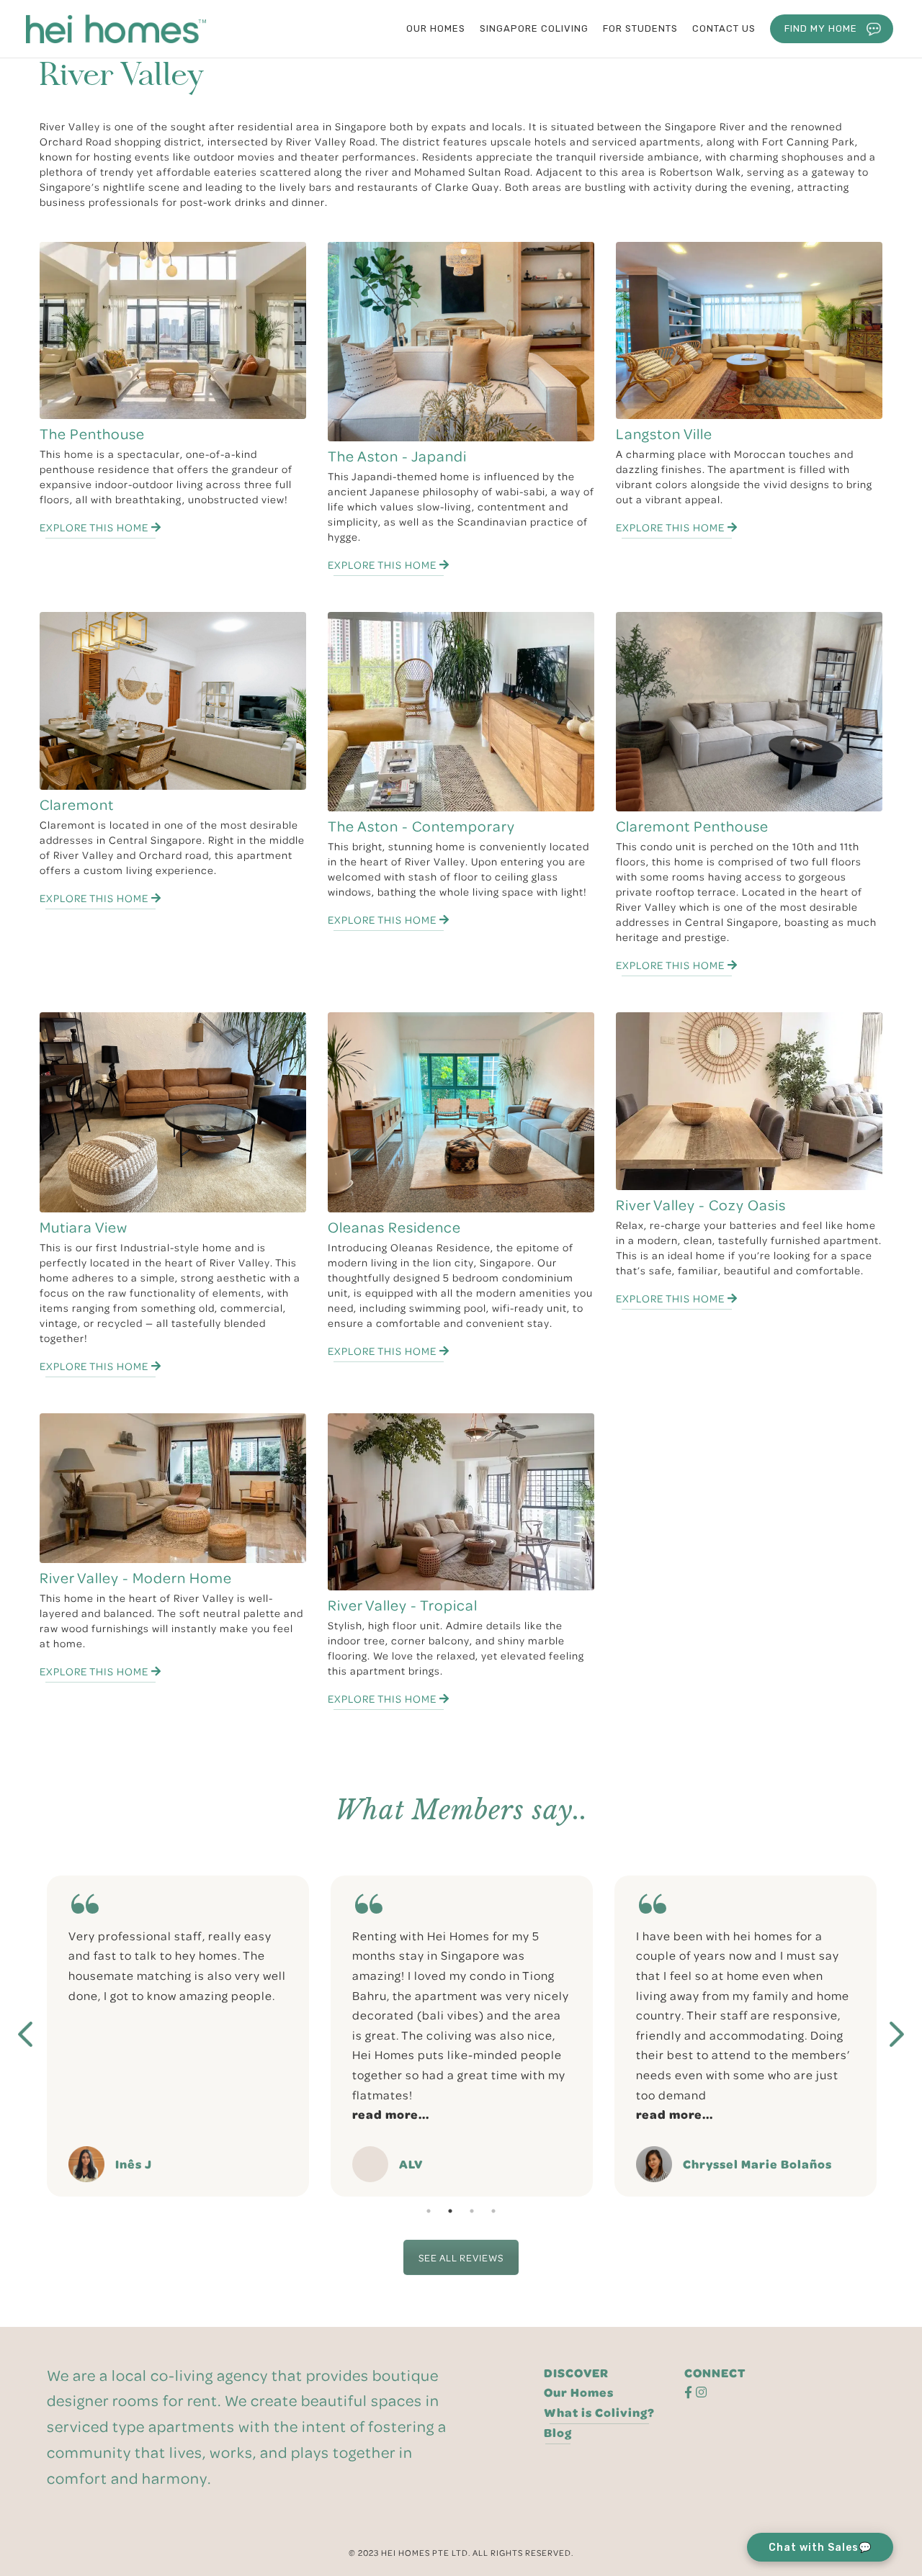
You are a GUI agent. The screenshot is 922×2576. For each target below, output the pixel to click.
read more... (107, 2114)
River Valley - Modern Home (136, 1578)
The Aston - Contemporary (421, 826)
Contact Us (724, 28)
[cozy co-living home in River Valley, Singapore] (749, 1101)
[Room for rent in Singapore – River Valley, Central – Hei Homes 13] (173, 1112)
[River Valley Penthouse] (173, 331)
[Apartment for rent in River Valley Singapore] (749, 330)
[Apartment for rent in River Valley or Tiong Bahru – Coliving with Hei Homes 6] (461, 342)
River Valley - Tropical (403, 1605)
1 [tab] (429, 2211)
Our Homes (579, 2392)
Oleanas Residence (394, 1227)
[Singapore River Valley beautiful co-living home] (461, 712)
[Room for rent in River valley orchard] (173, 701)
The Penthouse (92, 434)
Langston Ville (664, 434)
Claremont (77, 805)
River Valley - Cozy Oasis (701, 1205)
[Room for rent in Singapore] (461, 1112)
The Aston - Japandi (397, 456)
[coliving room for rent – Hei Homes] (749, 712)
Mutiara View (84, 1227)
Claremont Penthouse (692, 826)
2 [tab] (450, 2211)
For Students (640, 28)
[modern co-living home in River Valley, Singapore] (173, 1488)
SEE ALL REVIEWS (461, 2257)
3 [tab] (472, 2211)
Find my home (821, 28)
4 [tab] (493, 2211)
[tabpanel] (178, 2036)
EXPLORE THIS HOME (95, 527)
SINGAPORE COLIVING (534, 28)
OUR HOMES (436, 28)
